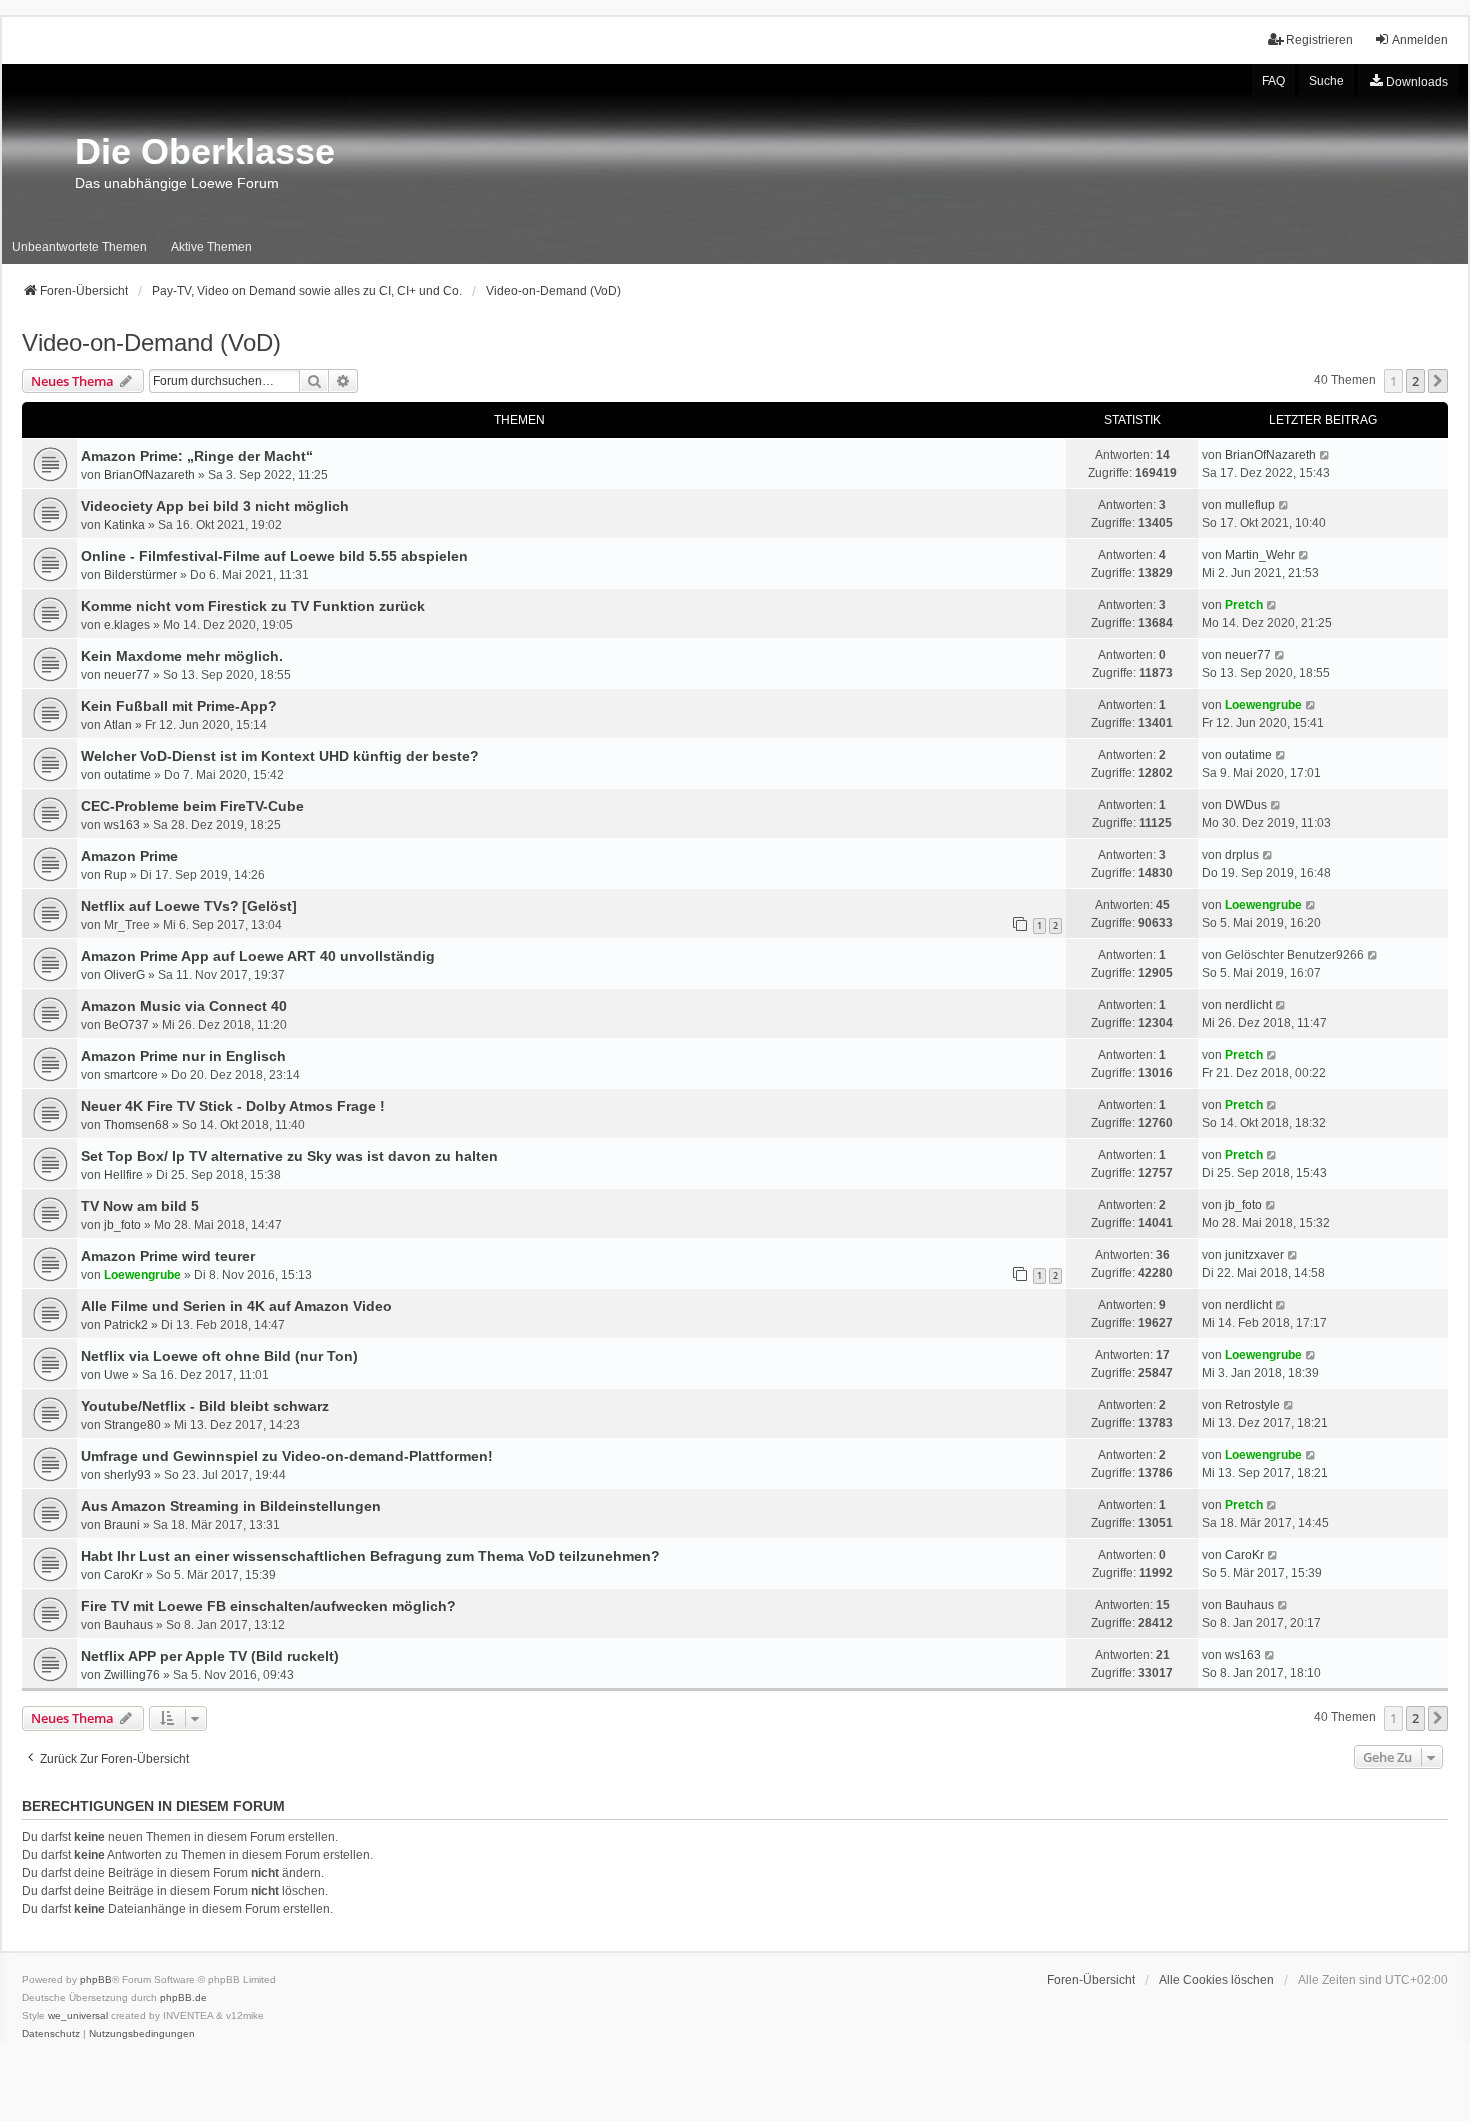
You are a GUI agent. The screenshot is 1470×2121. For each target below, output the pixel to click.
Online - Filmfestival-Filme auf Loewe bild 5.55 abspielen (274, 556)
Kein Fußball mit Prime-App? (179, 706)
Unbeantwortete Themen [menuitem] (79, 247)
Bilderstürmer (140, 575)
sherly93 (127, 1475)
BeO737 (126, 1025)
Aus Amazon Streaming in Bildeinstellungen (231, 1506)
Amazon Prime (129, 856)
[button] (1438, 381)
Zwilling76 (132, 1675)
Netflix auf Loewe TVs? (160, 906)
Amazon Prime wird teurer (168, 1256)
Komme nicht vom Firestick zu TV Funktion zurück (253, 606)
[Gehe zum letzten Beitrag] (1325, 455)
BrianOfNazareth (149, 475)
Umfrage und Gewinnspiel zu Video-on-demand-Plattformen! (287, 1456)
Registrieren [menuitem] (1319, 40)
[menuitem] (1408, 82)
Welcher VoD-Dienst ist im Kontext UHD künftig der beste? (280, 756)
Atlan (118, 725)
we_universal (78, 2015)
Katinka (124, 525)
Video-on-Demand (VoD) (151, 342)
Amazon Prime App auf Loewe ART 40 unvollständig (258, 956)
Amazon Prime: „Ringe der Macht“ (197, 456)
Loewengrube (1263, 705)
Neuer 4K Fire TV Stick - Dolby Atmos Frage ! (233, 1106)
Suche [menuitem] (1326, 81)
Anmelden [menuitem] (1420, 40)
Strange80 (132, 1425)
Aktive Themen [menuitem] (211, 247)
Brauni (122, 1525)
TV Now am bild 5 (140, 1206)
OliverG (124, 975)
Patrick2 (126, 1325)
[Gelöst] (269, 906)
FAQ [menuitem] (1273, 81)
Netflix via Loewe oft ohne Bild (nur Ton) (219, 1356)
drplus (1242, 855)
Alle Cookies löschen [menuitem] (1216, 1980)
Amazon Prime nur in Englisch (183, 1056)
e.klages (127, 625)
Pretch (1244, 605)
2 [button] (1415, 381)
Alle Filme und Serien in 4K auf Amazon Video (236, 1306)
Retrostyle (1252, 1405)
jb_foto (122, 1225)
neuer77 (127, 675)
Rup (115, 875)
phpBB (96, 1979)
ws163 (122, 825)
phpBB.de (183, 1997)
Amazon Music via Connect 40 (184, 1006)
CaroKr (123, 1575)
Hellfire (123, 1175)
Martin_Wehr (1260, 555)
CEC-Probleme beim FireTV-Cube (192, 806)
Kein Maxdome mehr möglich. (182, 656)
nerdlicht (1248, 1005)
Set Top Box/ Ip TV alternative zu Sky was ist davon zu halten (289, 1156)
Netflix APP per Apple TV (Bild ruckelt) (210, 1656)
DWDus (1246, 805)
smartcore (131, 1075)
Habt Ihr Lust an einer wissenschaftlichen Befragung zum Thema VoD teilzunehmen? (370, 1556)
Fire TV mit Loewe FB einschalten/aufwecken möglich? (268, 1606)
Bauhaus (128, 1625)
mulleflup (1250, 505)
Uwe (116, 1375)
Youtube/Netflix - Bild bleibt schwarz (205, 1406)
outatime (127, 775)
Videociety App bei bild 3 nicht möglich (215, 506)
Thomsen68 (136, 1125)
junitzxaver (1254, 1255)
